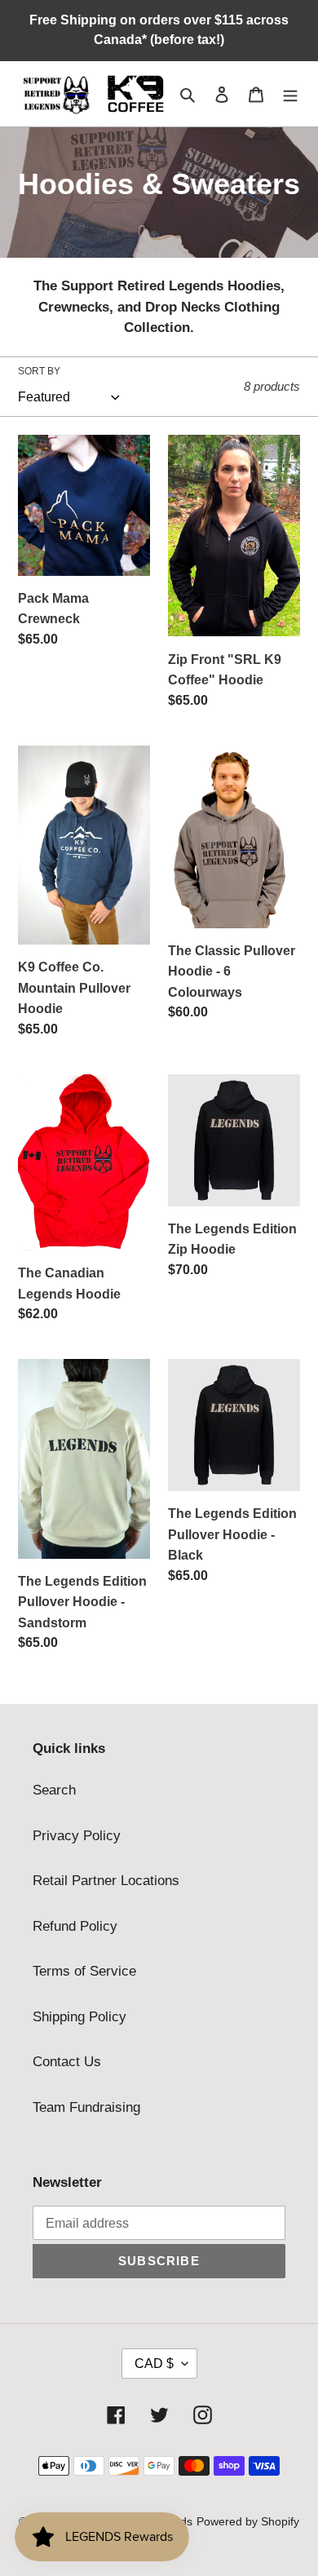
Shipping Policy (79, 2017)
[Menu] (290, 94)
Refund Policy (75, 1926)
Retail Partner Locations (106, 1881)
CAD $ (154, 2364)
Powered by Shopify (248, 2521)
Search (54, 1790)
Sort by (39, 371)
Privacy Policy (77, 1836)
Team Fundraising (86, 2107)
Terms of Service (84, 1971)
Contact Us (67, 2062)
